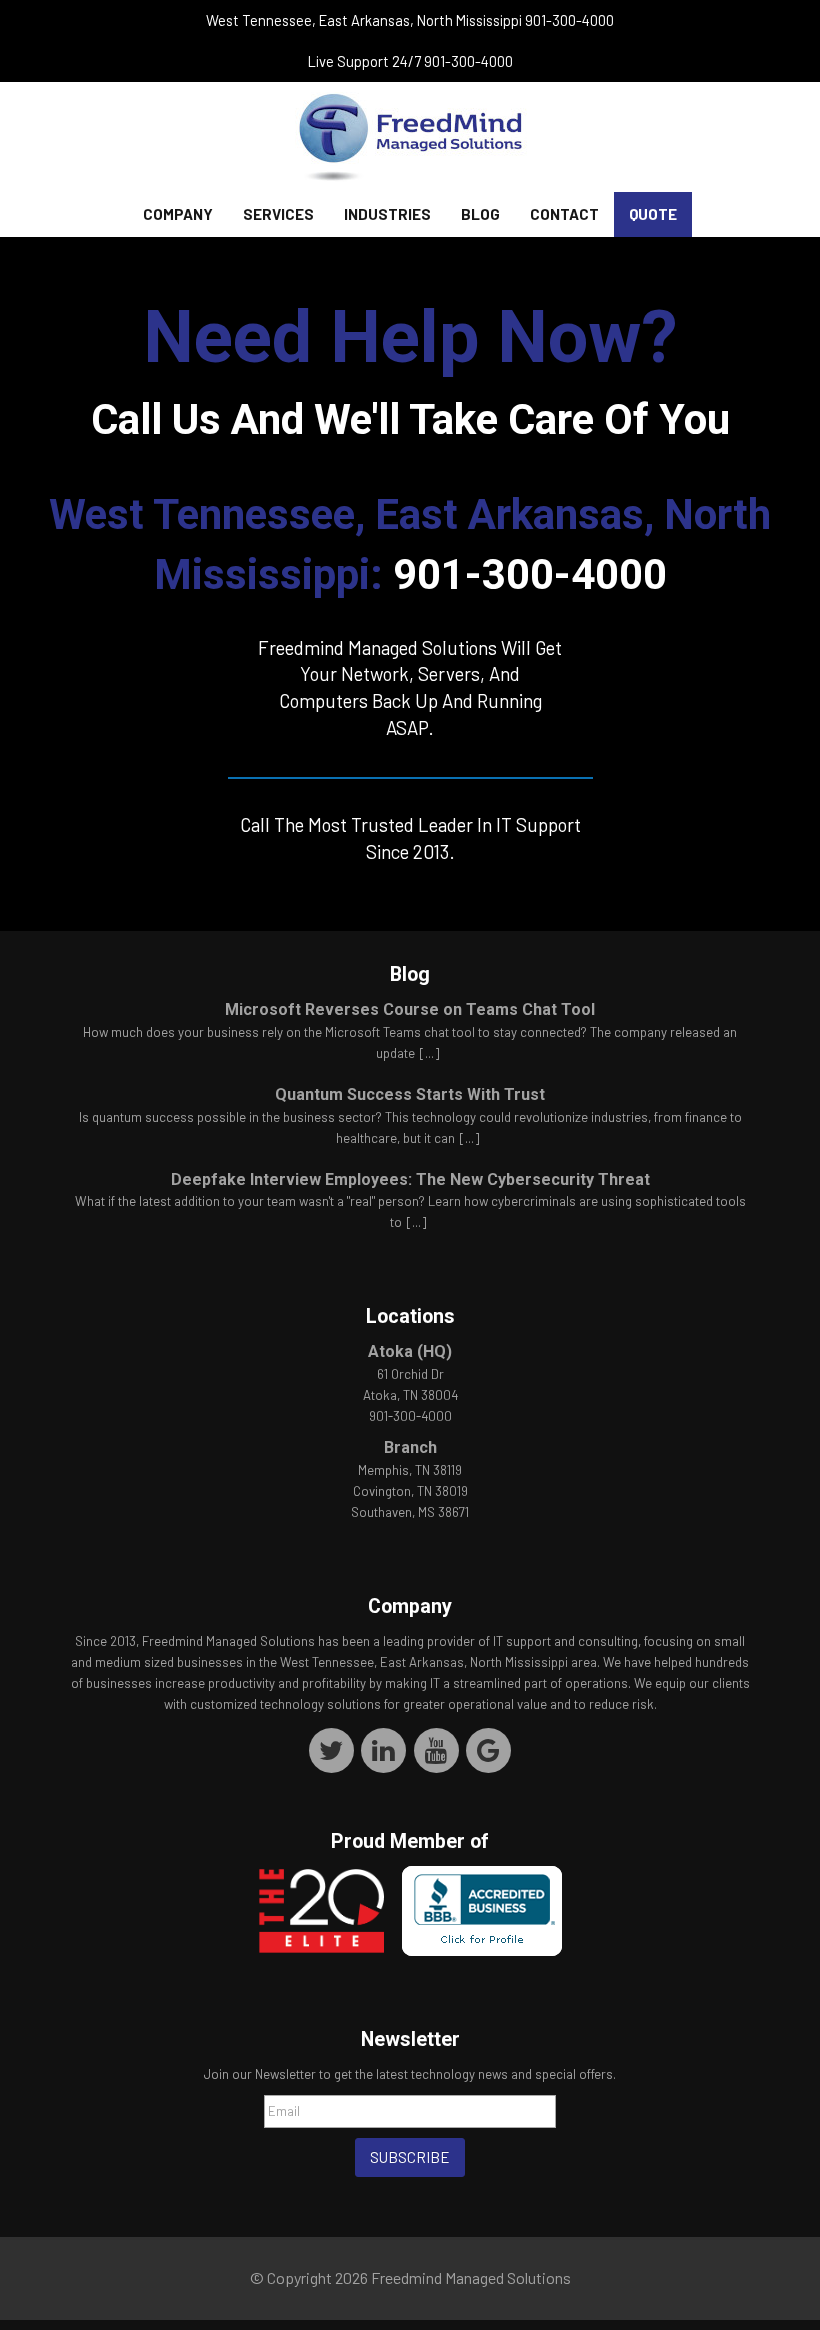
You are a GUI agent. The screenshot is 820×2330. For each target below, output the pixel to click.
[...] (429, 1053)
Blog (480, 214)
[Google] (489, 1750)
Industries (387, 214)
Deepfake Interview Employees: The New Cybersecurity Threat (410, 1179)
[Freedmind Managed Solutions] (410, 137)
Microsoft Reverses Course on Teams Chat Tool (410, 1009)
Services (278, 214)
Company (178, 214)
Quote (653, 214)
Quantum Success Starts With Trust (410, 1094)
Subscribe (410, 2157)
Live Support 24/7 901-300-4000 (410, 61)
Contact (564, 214)
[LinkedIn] (384, 1750)
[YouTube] (436, 1750)
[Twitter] (331, 1750)
